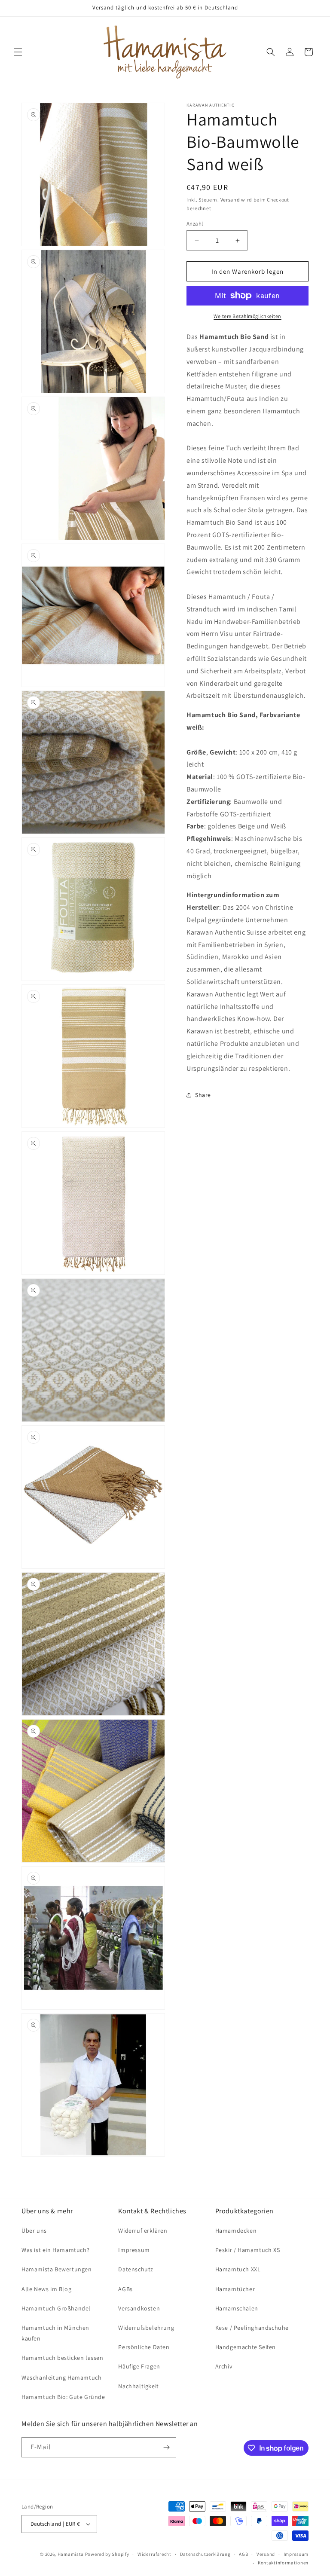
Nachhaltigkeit (138, 2386)
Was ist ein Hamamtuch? (55, 2250)
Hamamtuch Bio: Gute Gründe (63, 2397)
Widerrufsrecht (154, 2554)
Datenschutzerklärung (205, 2554)
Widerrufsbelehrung (146, 2328)
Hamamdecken (236, 2231)
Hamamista (71, 2554)
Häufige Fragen (139, 2366)
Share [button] (203, 1095)
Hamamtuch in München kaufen (55, 2333)
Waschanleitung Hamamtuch (61, 2377)
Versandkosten (139, 2308)
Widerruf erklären (143, 2231)
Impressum (134, 2250)
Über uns (34, 2231)
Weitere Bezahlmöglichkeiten (247, 316)
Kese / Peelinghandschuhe (252, 2328)
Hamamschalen (237, 2308)
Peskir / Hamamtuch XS (248, 2250)
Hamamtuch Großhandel (56, 2308)
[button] (18, 52)
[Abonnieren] (166, 2447)
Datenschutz (136, 2269)
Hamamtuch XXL (238, 2269)
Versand (230, 200)
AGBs (125, 2289)
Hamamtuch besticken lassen (63, 2358)
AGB (243, 2554)
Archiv (224, 2366)
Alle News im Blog (46, 2289)
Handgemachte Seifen (246, 2347)
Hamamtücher (235, 2289)
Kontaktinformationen (283, 2563)
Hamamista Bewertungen (57, 2269)
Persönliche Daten (144, 2347)
